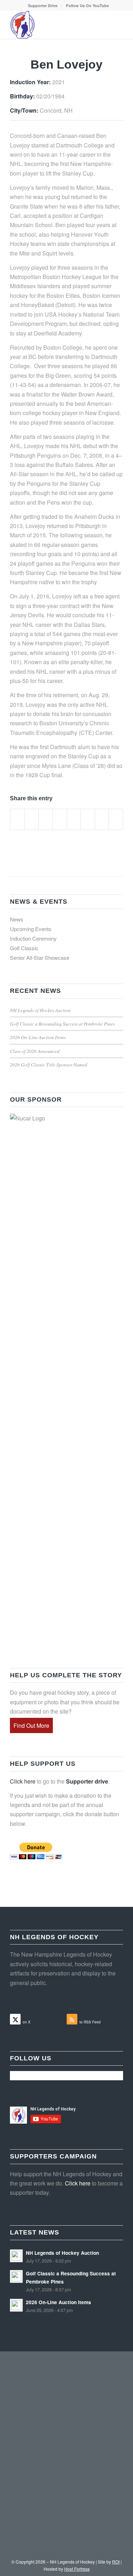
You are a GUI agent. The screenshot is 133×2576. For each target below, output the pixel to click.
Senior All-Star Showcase (40, 958)
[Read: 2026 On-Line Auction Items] (16, 2305)
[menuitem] (43, 6)
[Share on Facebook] (17, 819)
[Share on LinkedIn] (60, 819)
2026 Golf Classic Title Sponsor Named (49, 1064)
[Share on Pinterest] (46, 819)
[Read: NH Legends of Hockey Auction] (16, 2256)
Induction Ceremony (33, 938)
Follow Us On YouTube (87, 6)
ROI (116, 2562)
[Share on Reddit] (102, 819)
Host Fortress (77, 2569)
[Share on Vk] (88, 819)
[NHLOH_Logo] (55, 25)
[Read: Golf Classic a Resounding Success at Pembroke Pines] (16, 2276)
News (17, 919)
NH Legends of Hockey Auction (40, 1010)
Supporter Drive (43, 6)
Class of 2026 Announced (35, 1051)
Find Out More (31, 1725)
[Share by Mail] (116, 819)
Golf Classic (24, 948)
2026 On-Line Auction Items (38, 1037)
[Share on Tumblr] (74, 819)
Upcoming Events (31, 929)
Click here (23, 1781)
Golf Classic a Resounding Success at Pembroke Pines (62, 1024)
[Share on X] (32, 819)
